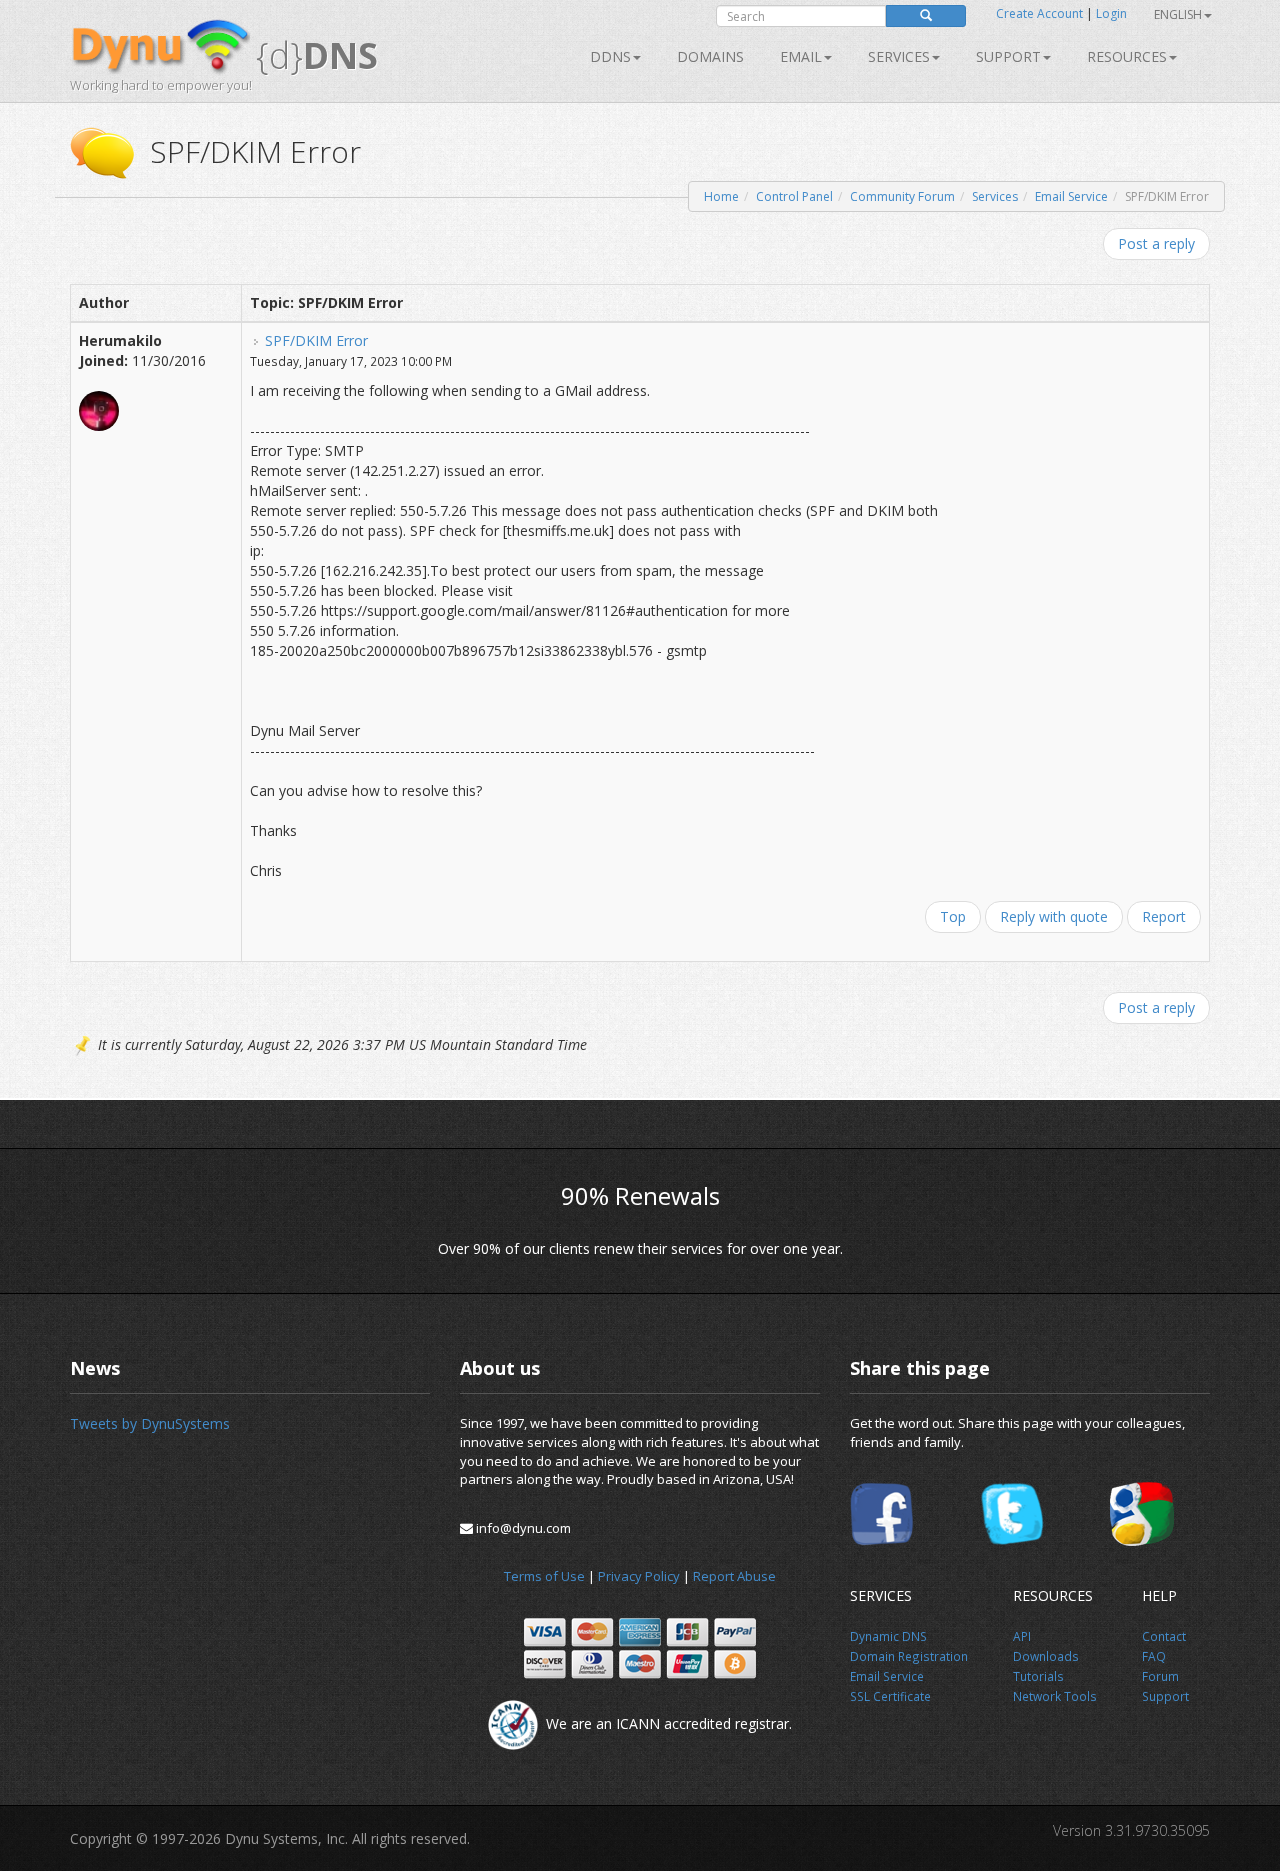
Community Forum (902, 196)
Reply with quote (1054, 916)
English (1178, 14)
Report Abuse (734, 1576)
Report (1164, 916)
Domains (710, 56)
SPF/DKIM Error (316, 340)
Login (1111, 13)
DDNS (610, 56)
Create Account (1039, 13)
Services (995, 196)
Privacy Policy (639, 1576)
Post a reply (1156, 243)
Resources (1127, 56)
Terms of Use (544, 1576)
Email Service (1071, 196)
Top (953, 916)
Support (1008, 56)
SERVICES (899, 56)
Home (721, 196)
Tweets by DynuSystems (150, 1423)
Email (801, 56)
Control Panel (794, 196)
